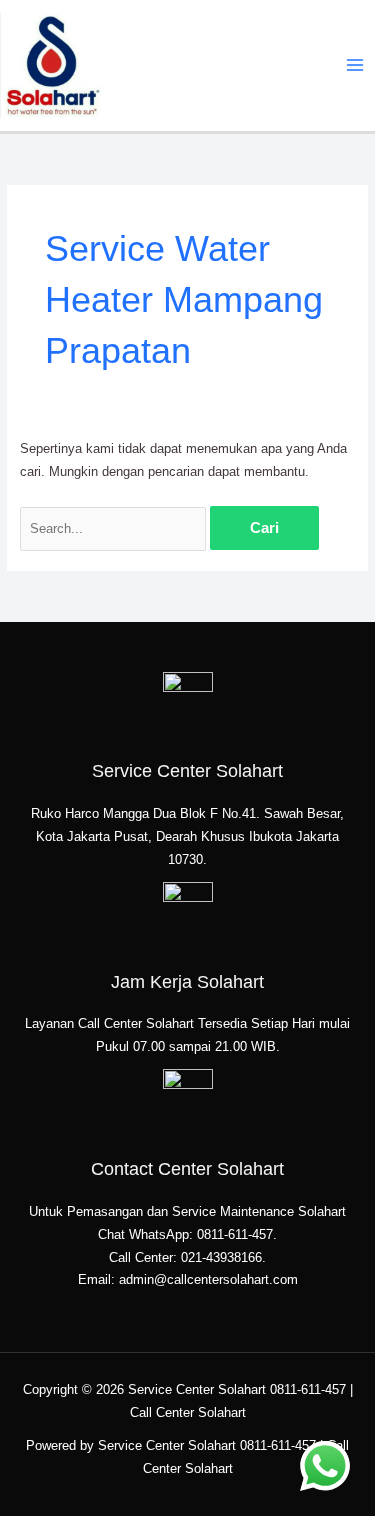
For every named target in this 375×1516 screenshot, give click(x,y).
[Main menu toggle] (355, 65)
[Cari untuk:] (115, 528)
